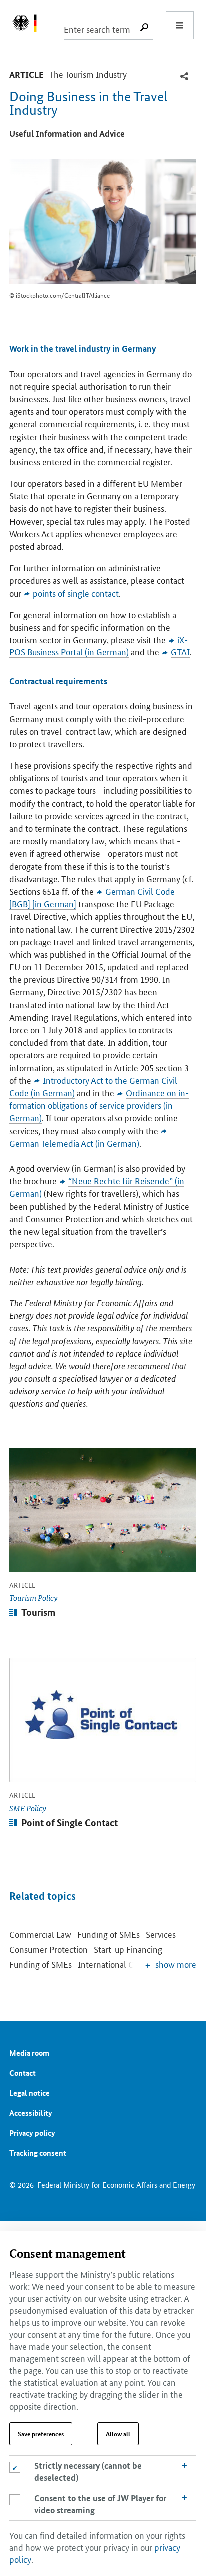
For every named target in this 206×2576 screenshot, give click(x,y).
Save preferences (41, 2434)
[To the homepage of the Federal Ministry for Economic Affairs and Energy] (30, 25)
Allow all (118, 2434)
